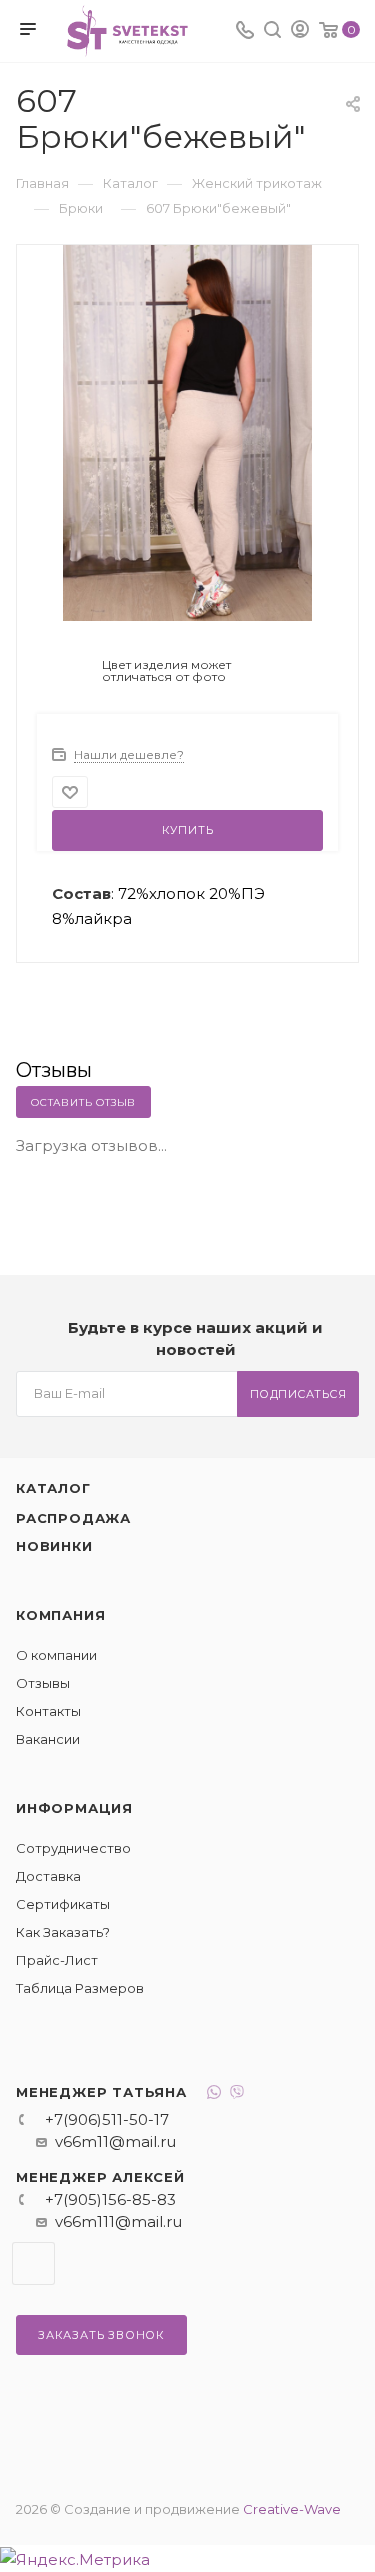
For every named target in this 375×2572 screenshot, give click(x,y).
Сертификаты (63, 1904)
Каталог (53, 1488)
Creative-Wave (292, 2509)
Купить (188, 830)
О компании (56, 1655)
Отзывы (43, 1683)
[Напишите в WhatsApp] (214, 2094)
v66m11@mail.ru (115, 2141)
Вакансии (48, 1739)
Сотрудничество (73, 1848)
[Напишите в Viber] (237, 2094)
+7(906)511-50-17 (107, 2119)
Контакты (48, 1711)
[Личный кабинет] (300, 31)
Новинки (54, 1546)
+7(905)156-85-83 (110, 2199)
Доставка (48, 1876)
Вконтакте (33, 2263)
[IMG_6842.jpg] (188, 431)
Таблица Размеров (80, 1988)
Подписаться (298, 1394)
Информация (74, 1808)
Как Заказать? (63, 1932)
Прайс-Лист (57, 1960)
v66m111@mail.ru (118, 2221)
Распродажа (73, 1518)
